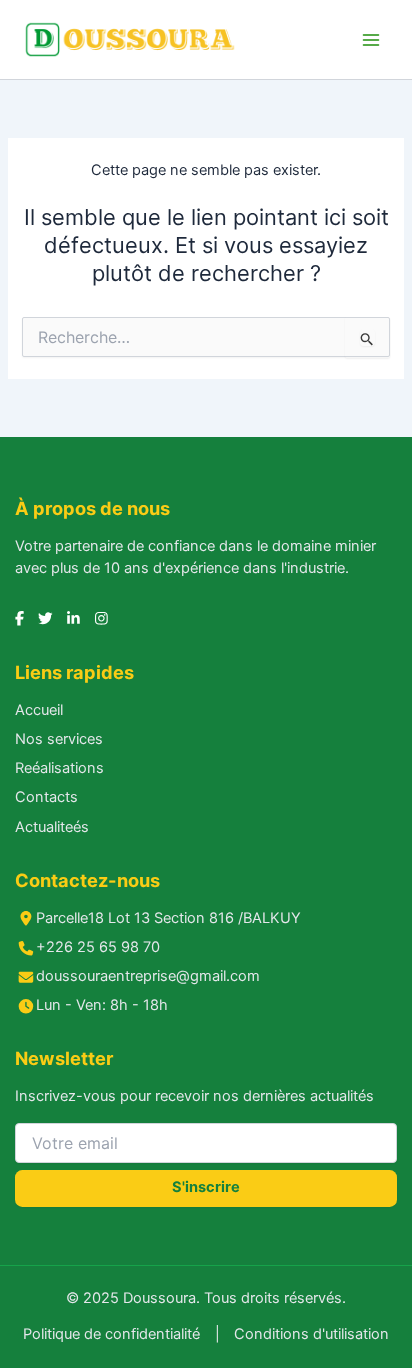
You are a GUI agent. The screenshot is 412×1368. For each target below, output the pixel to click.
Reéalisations (59, 768)
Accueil (39, 710)
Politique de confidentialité (111, 1334)
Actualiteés (52, 827)
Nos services (59, 739)
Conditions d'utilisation (311, 1334)
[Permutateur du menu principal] (371, 40)
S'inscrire (206, 1187)
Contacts (46, 797)
